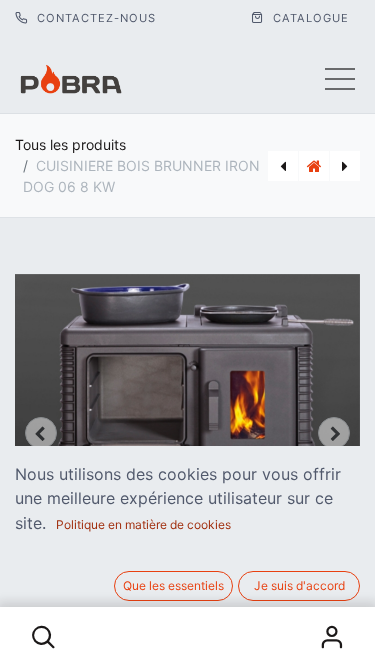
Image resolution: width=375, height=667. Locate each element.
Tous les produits (70, 144)
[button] (44, 637)
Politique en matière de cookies (143, 524)
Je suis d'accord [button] (299, 585)
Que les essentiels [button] (173, 585)
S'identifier (331, 637)
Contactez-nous (94, 18)
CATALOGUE (309, 18)
